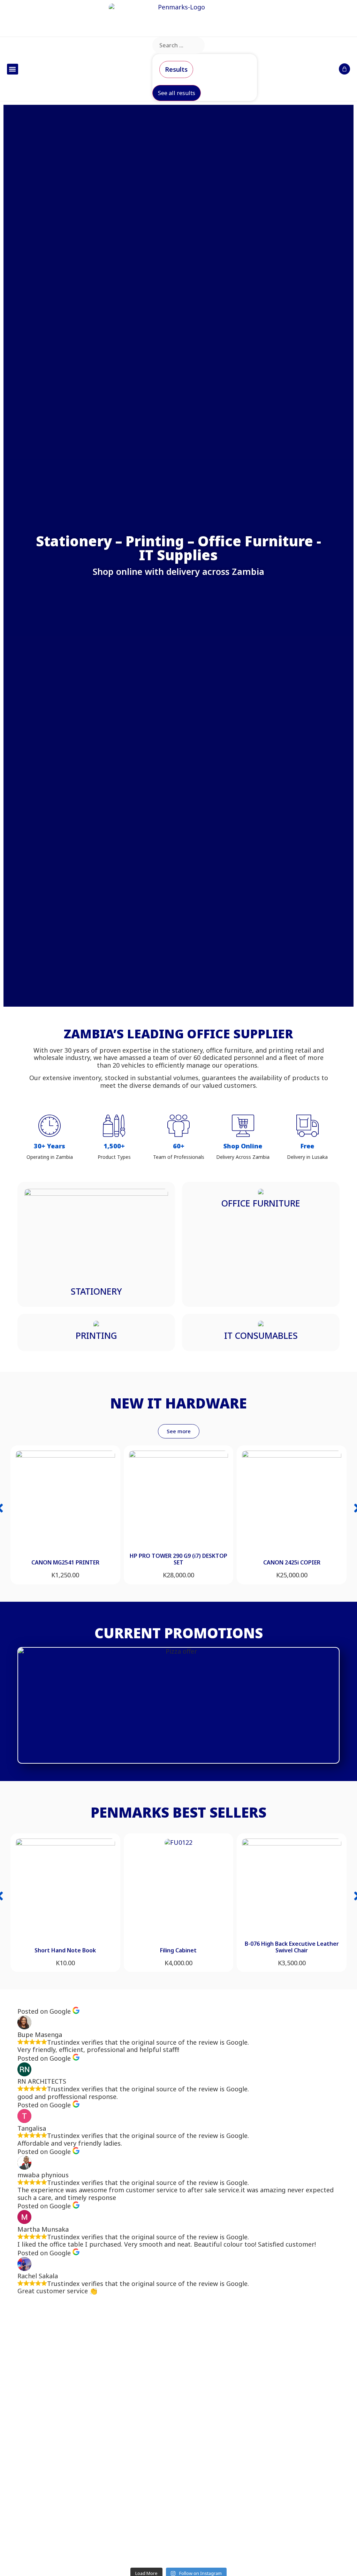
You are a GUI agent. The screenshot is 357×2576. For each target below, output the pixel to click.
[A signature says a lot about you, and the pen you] (56, 2374)
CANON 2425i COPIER (292, 1562)
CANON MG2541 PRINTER (65, 1562)
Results (176, 69)
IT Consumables (261, 1335)
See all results (177, 93)
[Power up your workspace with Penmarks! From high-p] (138, 2404)
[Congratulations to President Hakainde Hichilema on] (219, 2393)
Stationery (96, 1291)
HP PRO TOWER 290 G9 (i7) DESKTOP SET (178, 1559)
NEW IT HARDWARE (178, 1403)
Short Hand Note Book (65, 1950)
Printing (96, 1335)
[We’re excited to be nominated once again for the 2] (301, 2434)
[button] (13, 69)
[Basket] (344, 69)
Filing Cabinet (178, 1950)
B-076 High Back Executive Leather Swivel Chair (292, 1947)
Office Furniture (261, 1203)
